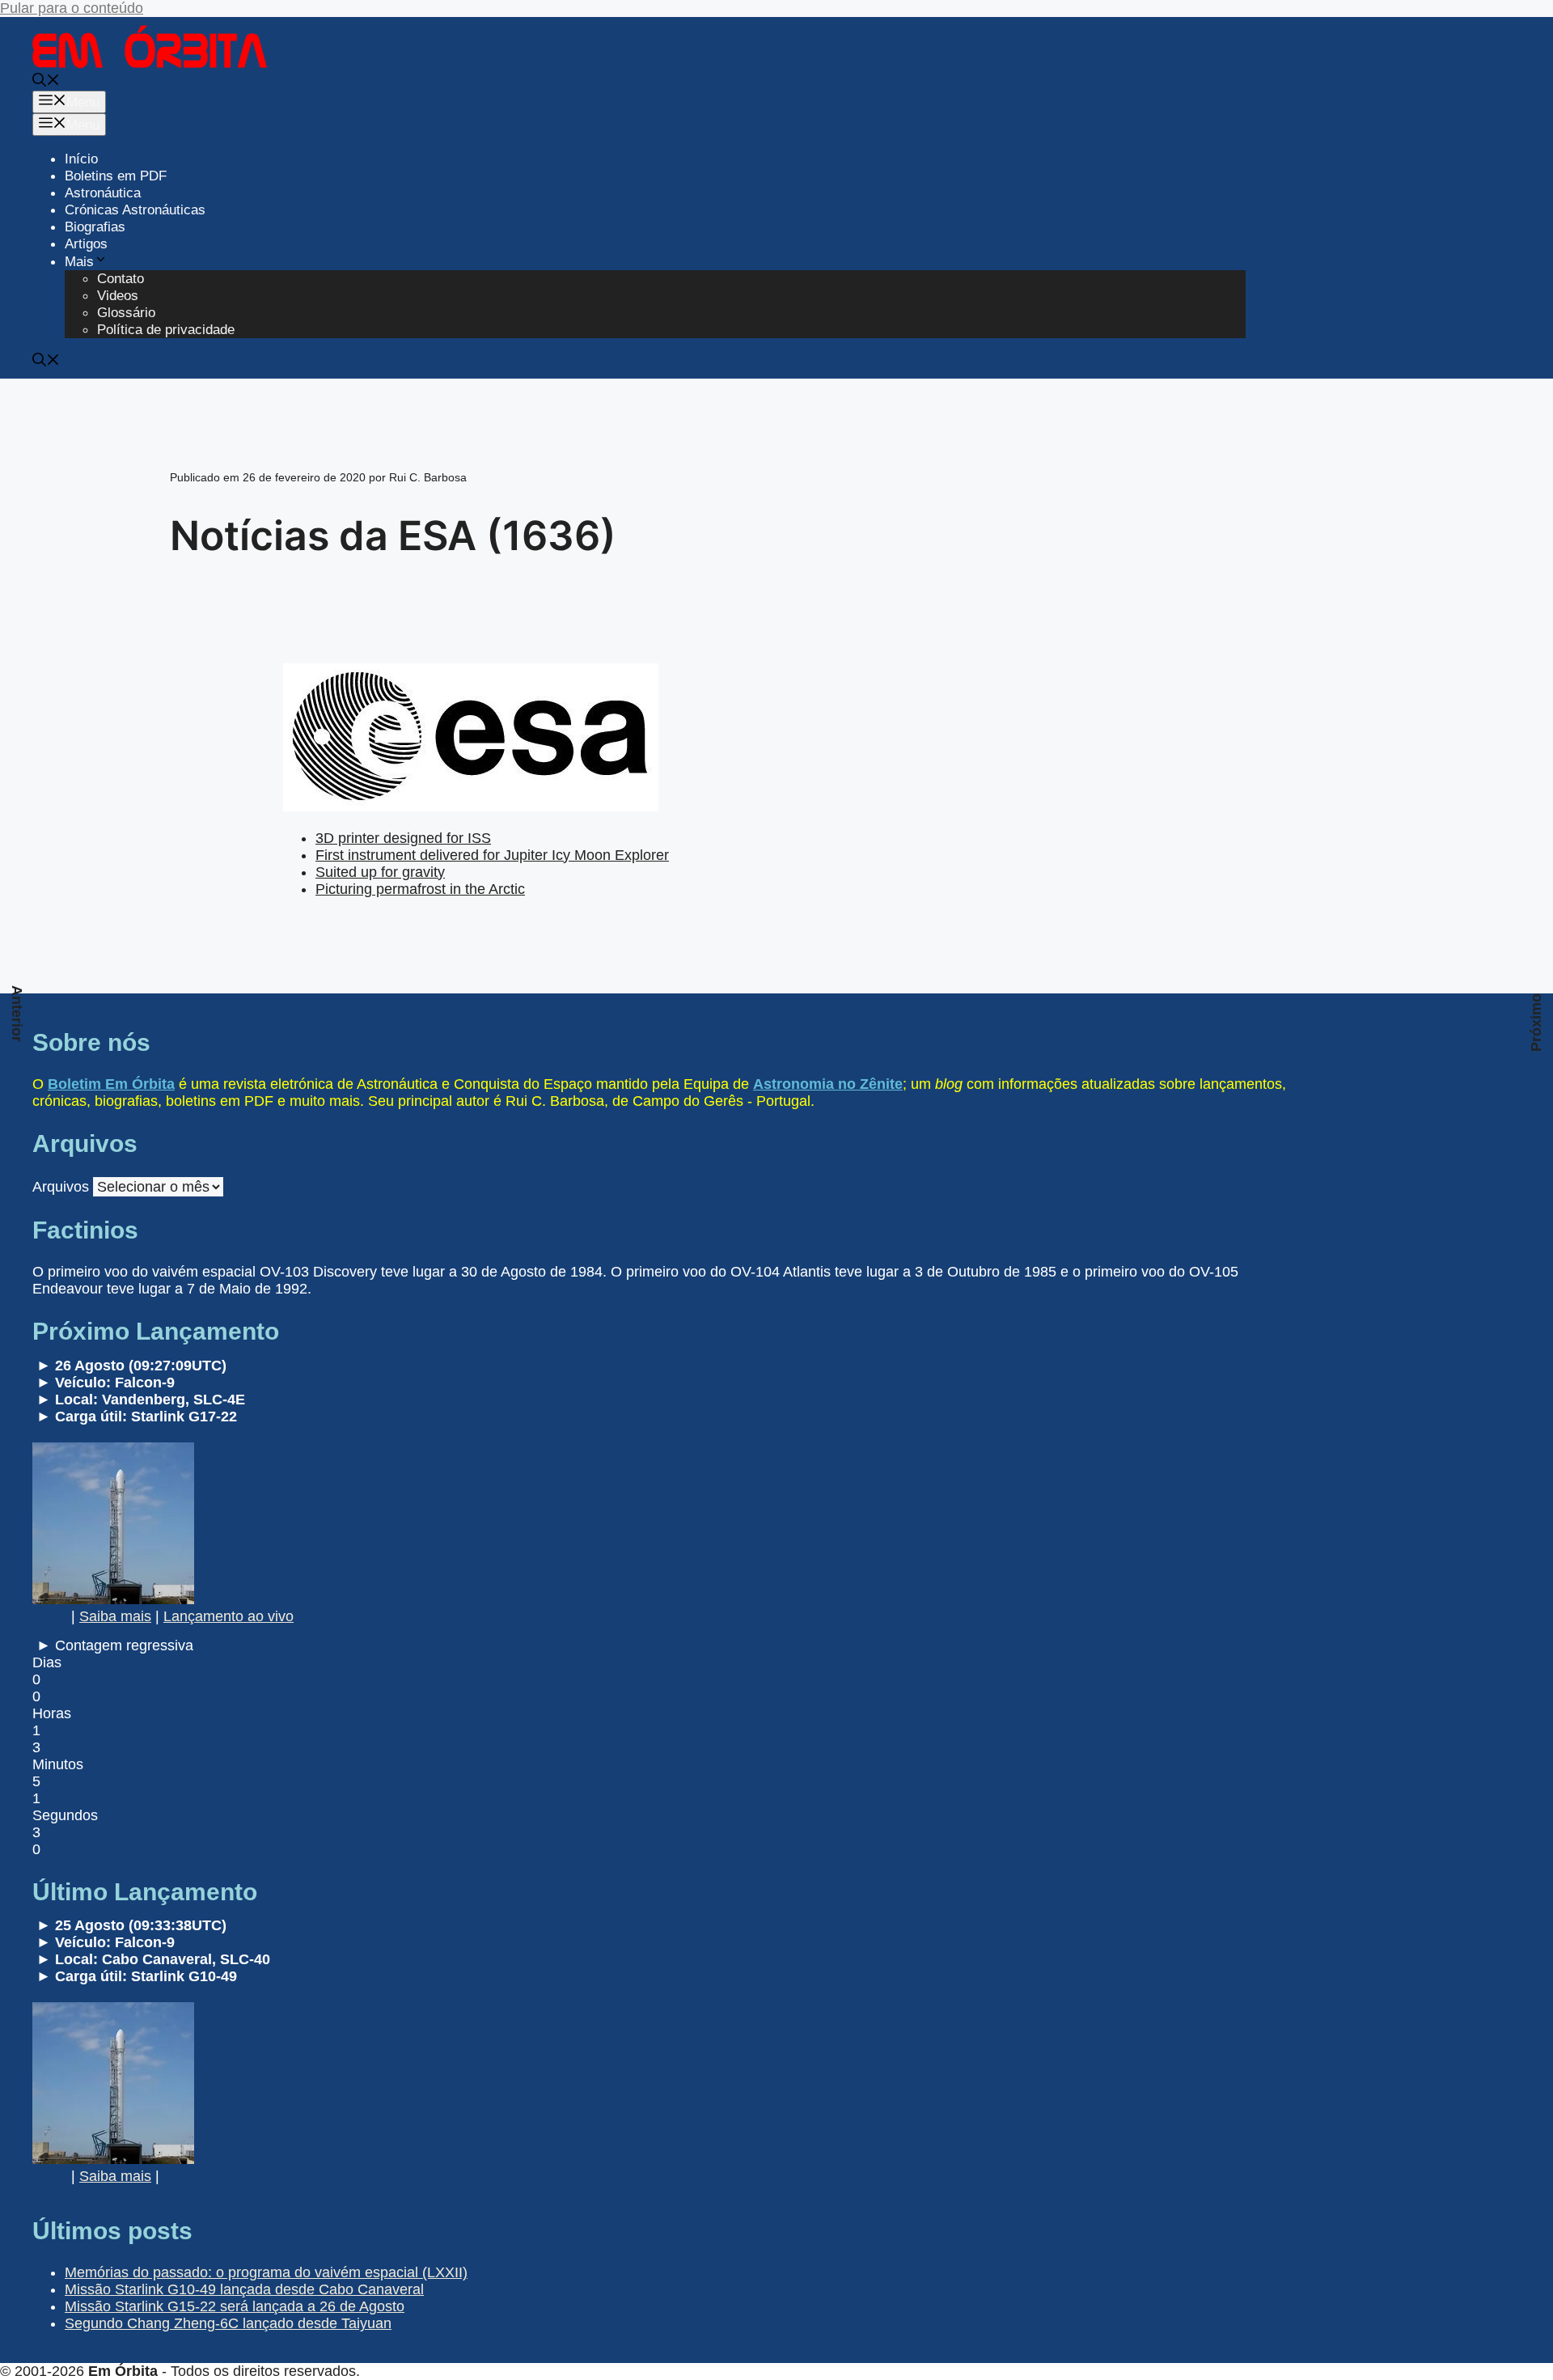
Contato (121, 279)
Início (81, 159)
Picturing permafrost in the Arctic (420, 889)
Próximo (1536, 1023)
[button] (46, 82)
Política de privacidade (166, 330)
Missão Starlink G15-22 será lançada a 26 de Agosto (235, 2306)
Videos (118, 296)
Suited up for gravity (380, 872)
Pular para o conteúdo (72, 8)
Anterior (17, 1014)
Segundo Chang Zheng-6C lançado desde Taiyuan (228, 2323)
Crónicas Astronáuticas (135, 210)
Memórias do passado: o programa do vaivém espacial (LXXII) (266, 2272)
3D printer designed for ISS (403, 838)
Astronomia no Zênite (828, 1084)
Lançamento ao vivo (229, 1616)
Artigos (86, 244)
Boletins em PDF (116, 176)
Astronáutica (103, 193)
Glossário (126, 313)
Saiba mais (115, 1616)
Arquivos (61, 1187)
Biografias (95, 227)
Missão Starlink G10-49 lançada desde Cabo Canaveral (244, 2289)
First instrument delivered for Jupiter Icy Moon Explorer (492, 855)
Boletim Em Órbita (111, 1084)
